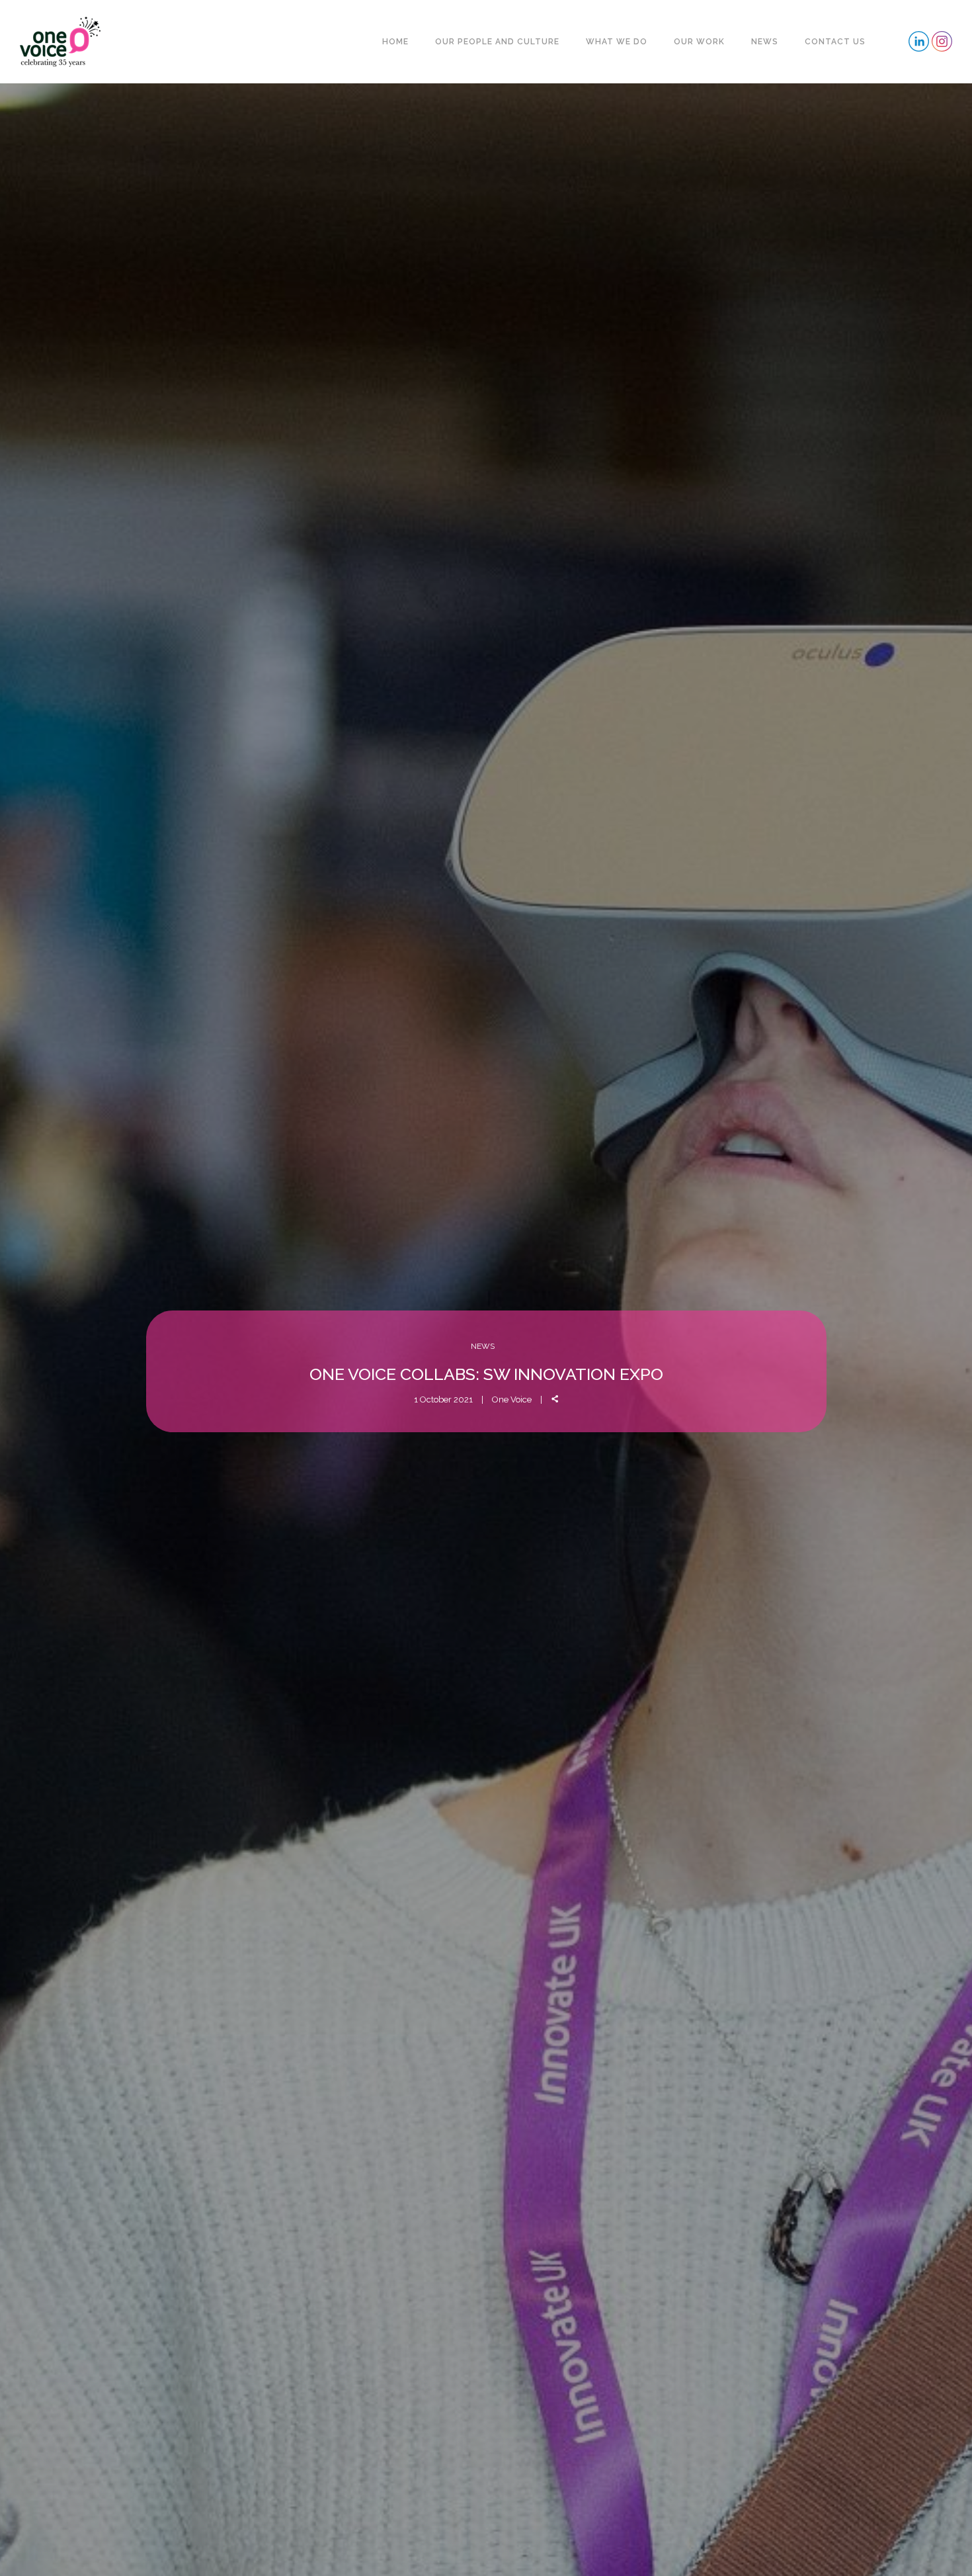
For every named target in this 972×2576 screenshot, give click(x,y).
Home (395, 42)
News (765, 42)
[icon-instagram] (942, 41)
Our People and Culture (497, 42)
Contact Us (835, 42)
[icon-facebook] (919, 41)
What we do (617, 42)
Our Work (699, 42)
